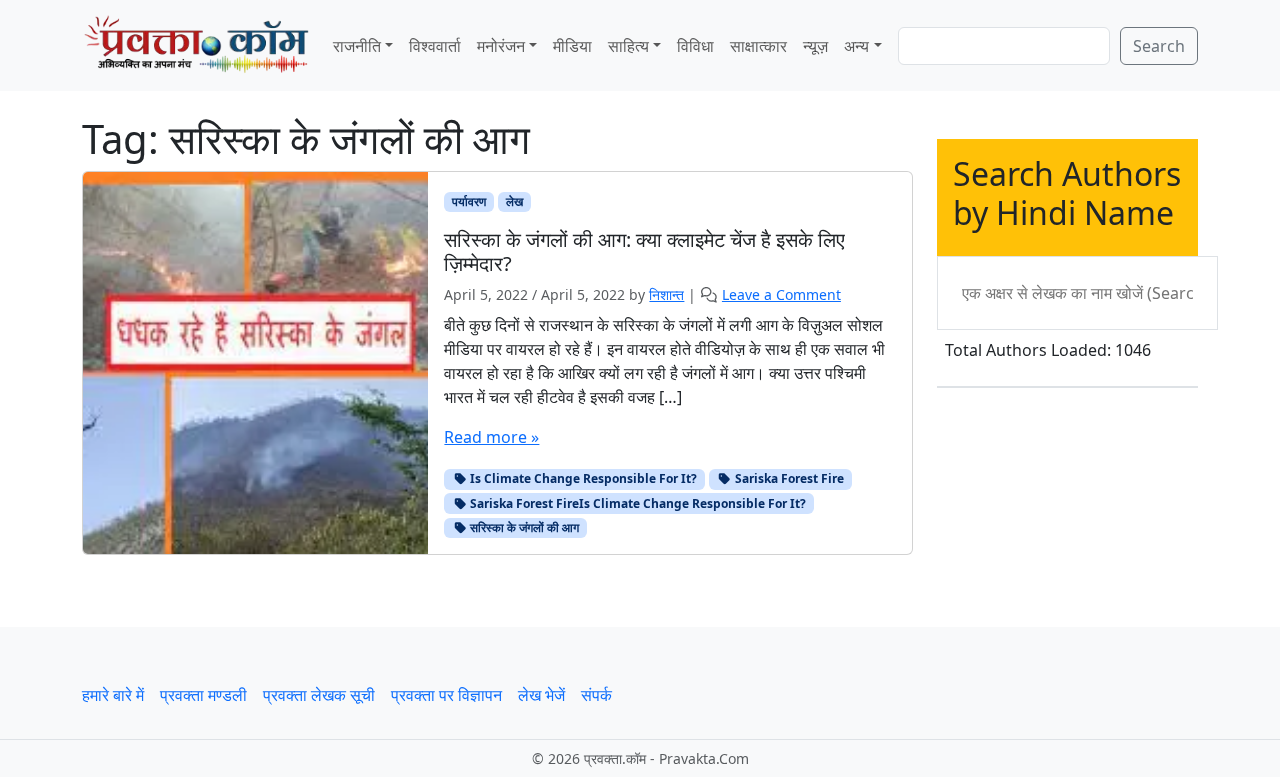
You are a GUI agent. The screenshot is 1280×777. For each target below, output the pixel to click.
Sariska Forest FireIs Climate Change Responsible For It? (636, 503)
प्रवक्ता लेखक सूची (319, 695)
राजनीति (357, 46)
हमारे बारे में (113, 695)
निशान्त (666, 294)
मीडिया (572, 46)
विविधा (695, 46)
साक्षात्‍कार (758, 46)
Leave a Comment (781, 294)
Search (1159, 46)
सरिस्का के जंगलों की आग (523, 527)
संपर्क (596, 695)
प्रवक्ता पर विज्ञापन (446, 695)
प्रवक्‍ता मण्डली (203, 695)
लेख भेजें (541, 695)
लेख (514, 201)
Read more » (491, 437)
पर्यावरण (469, 201)
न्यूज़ (815, 46)
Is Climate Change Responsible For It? (582, 478)
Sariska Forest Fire (788, 478)
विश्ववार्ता (435, 46)
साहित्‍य (628, 46)
